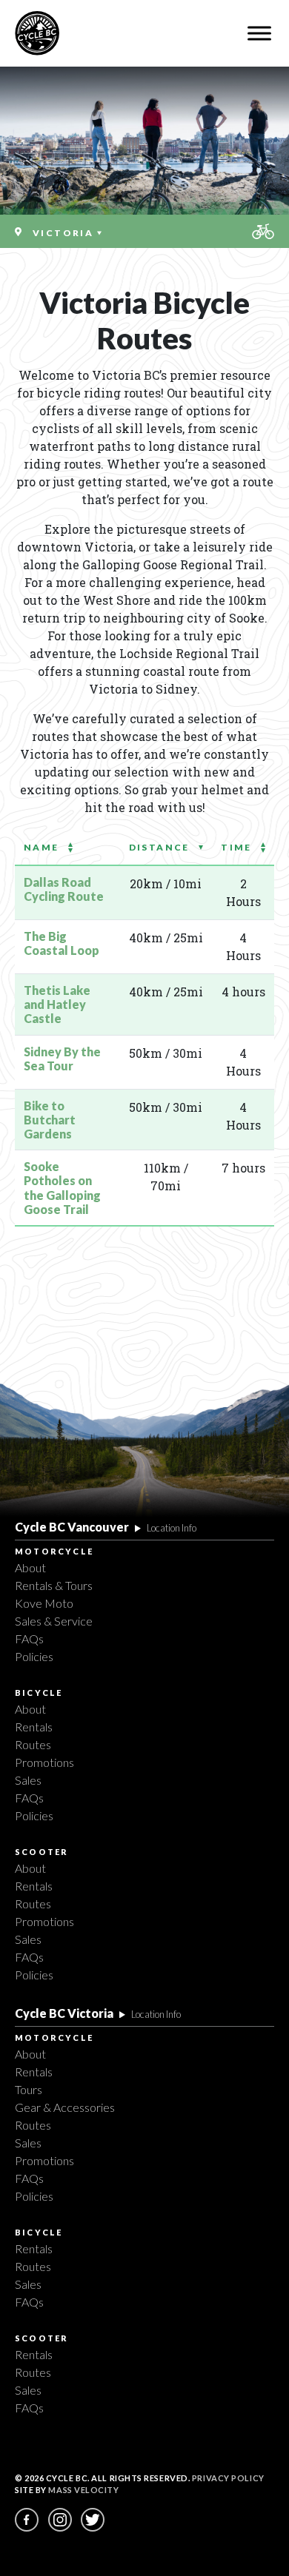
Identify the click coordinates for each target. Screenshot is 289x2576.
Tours (29, 2089)
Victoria (65, 233)
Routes (33, 1744)
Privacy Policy (228, 2478)
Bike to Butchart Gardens (50, 1120)
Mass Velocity (83, 2490)
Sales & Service (54, 1621)
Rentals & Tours (54, 1585)
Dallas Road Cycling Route (64, 889)
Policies (34, 1656)
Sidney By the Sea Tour (62, 1059)
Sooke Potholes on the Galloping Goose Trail (62, 1188)
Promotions (44, 1762)
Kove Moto (44, 1603)
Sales (28, 1780)
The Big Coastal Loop (62, 943)
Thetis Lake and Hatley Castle (57, 1004)
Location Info (172, 1528)
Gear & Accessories (65, 2107)
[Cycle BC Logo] (37, 33)
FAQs (29, 1638)
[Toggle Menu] (259, 33)
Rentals (34, 1727)
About (30, 1567)
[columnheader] (67, 847)
